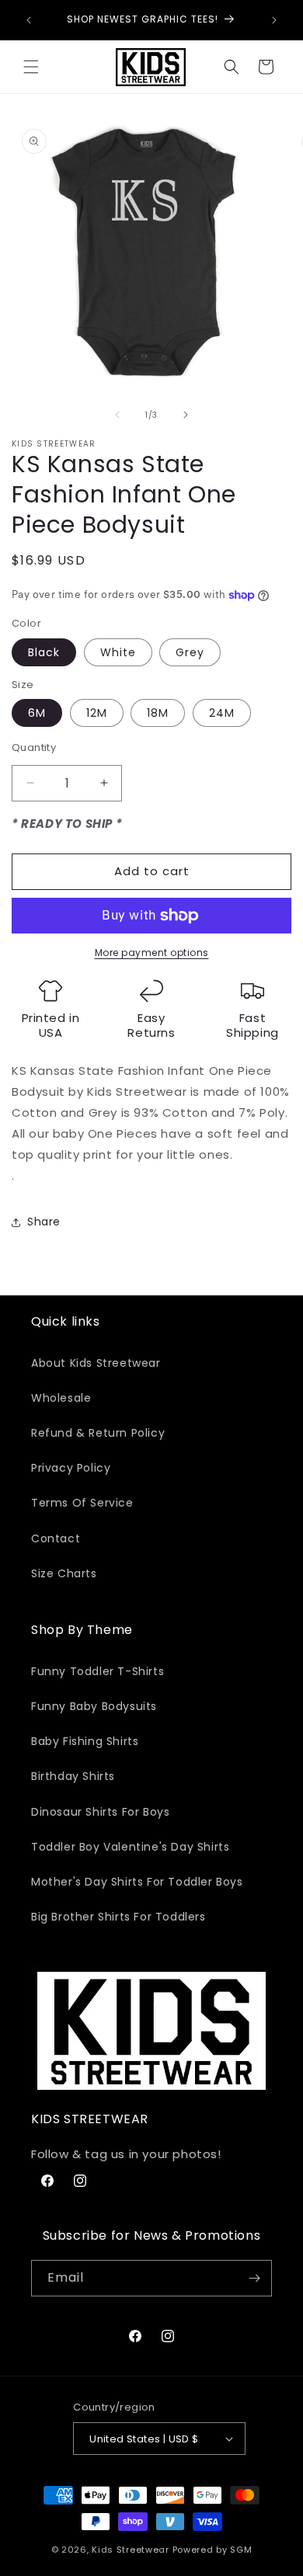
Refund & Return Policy (98, 1433)
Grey (190, 652)
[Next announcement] (274, 20)
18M (158, 713)
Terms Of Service (82, 1503)
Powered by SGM (212, 2550)
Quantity (34, 747)
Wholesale (61, 1398)
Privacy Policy (71, 1468)
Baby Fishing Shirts (85, 1741)
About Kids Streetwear (96, 1363)
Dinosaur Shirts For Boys (100, 1812)
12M (97, 713)
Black (44, 652)
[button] (31, 67)
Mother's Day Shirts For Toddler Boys (137, 1882)
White (118, 652)
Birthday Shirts (73, 1776)
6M (37, 713)
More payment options (152, 953)
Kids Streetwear (131, 2550)
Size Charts (64, 1573)
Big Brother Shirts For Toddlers (118, 1917)
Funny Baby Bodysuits (94, 1706)
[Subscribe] (254, 2278)
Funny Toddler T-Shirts (98, 1671)
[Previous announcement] (29, 20)
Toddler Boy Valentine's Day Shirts (130, 1847)
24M (222, 713)
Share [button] (44, 1222)
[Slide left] (117, 415)
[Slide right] (186, 415)
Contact (56, 1538)
